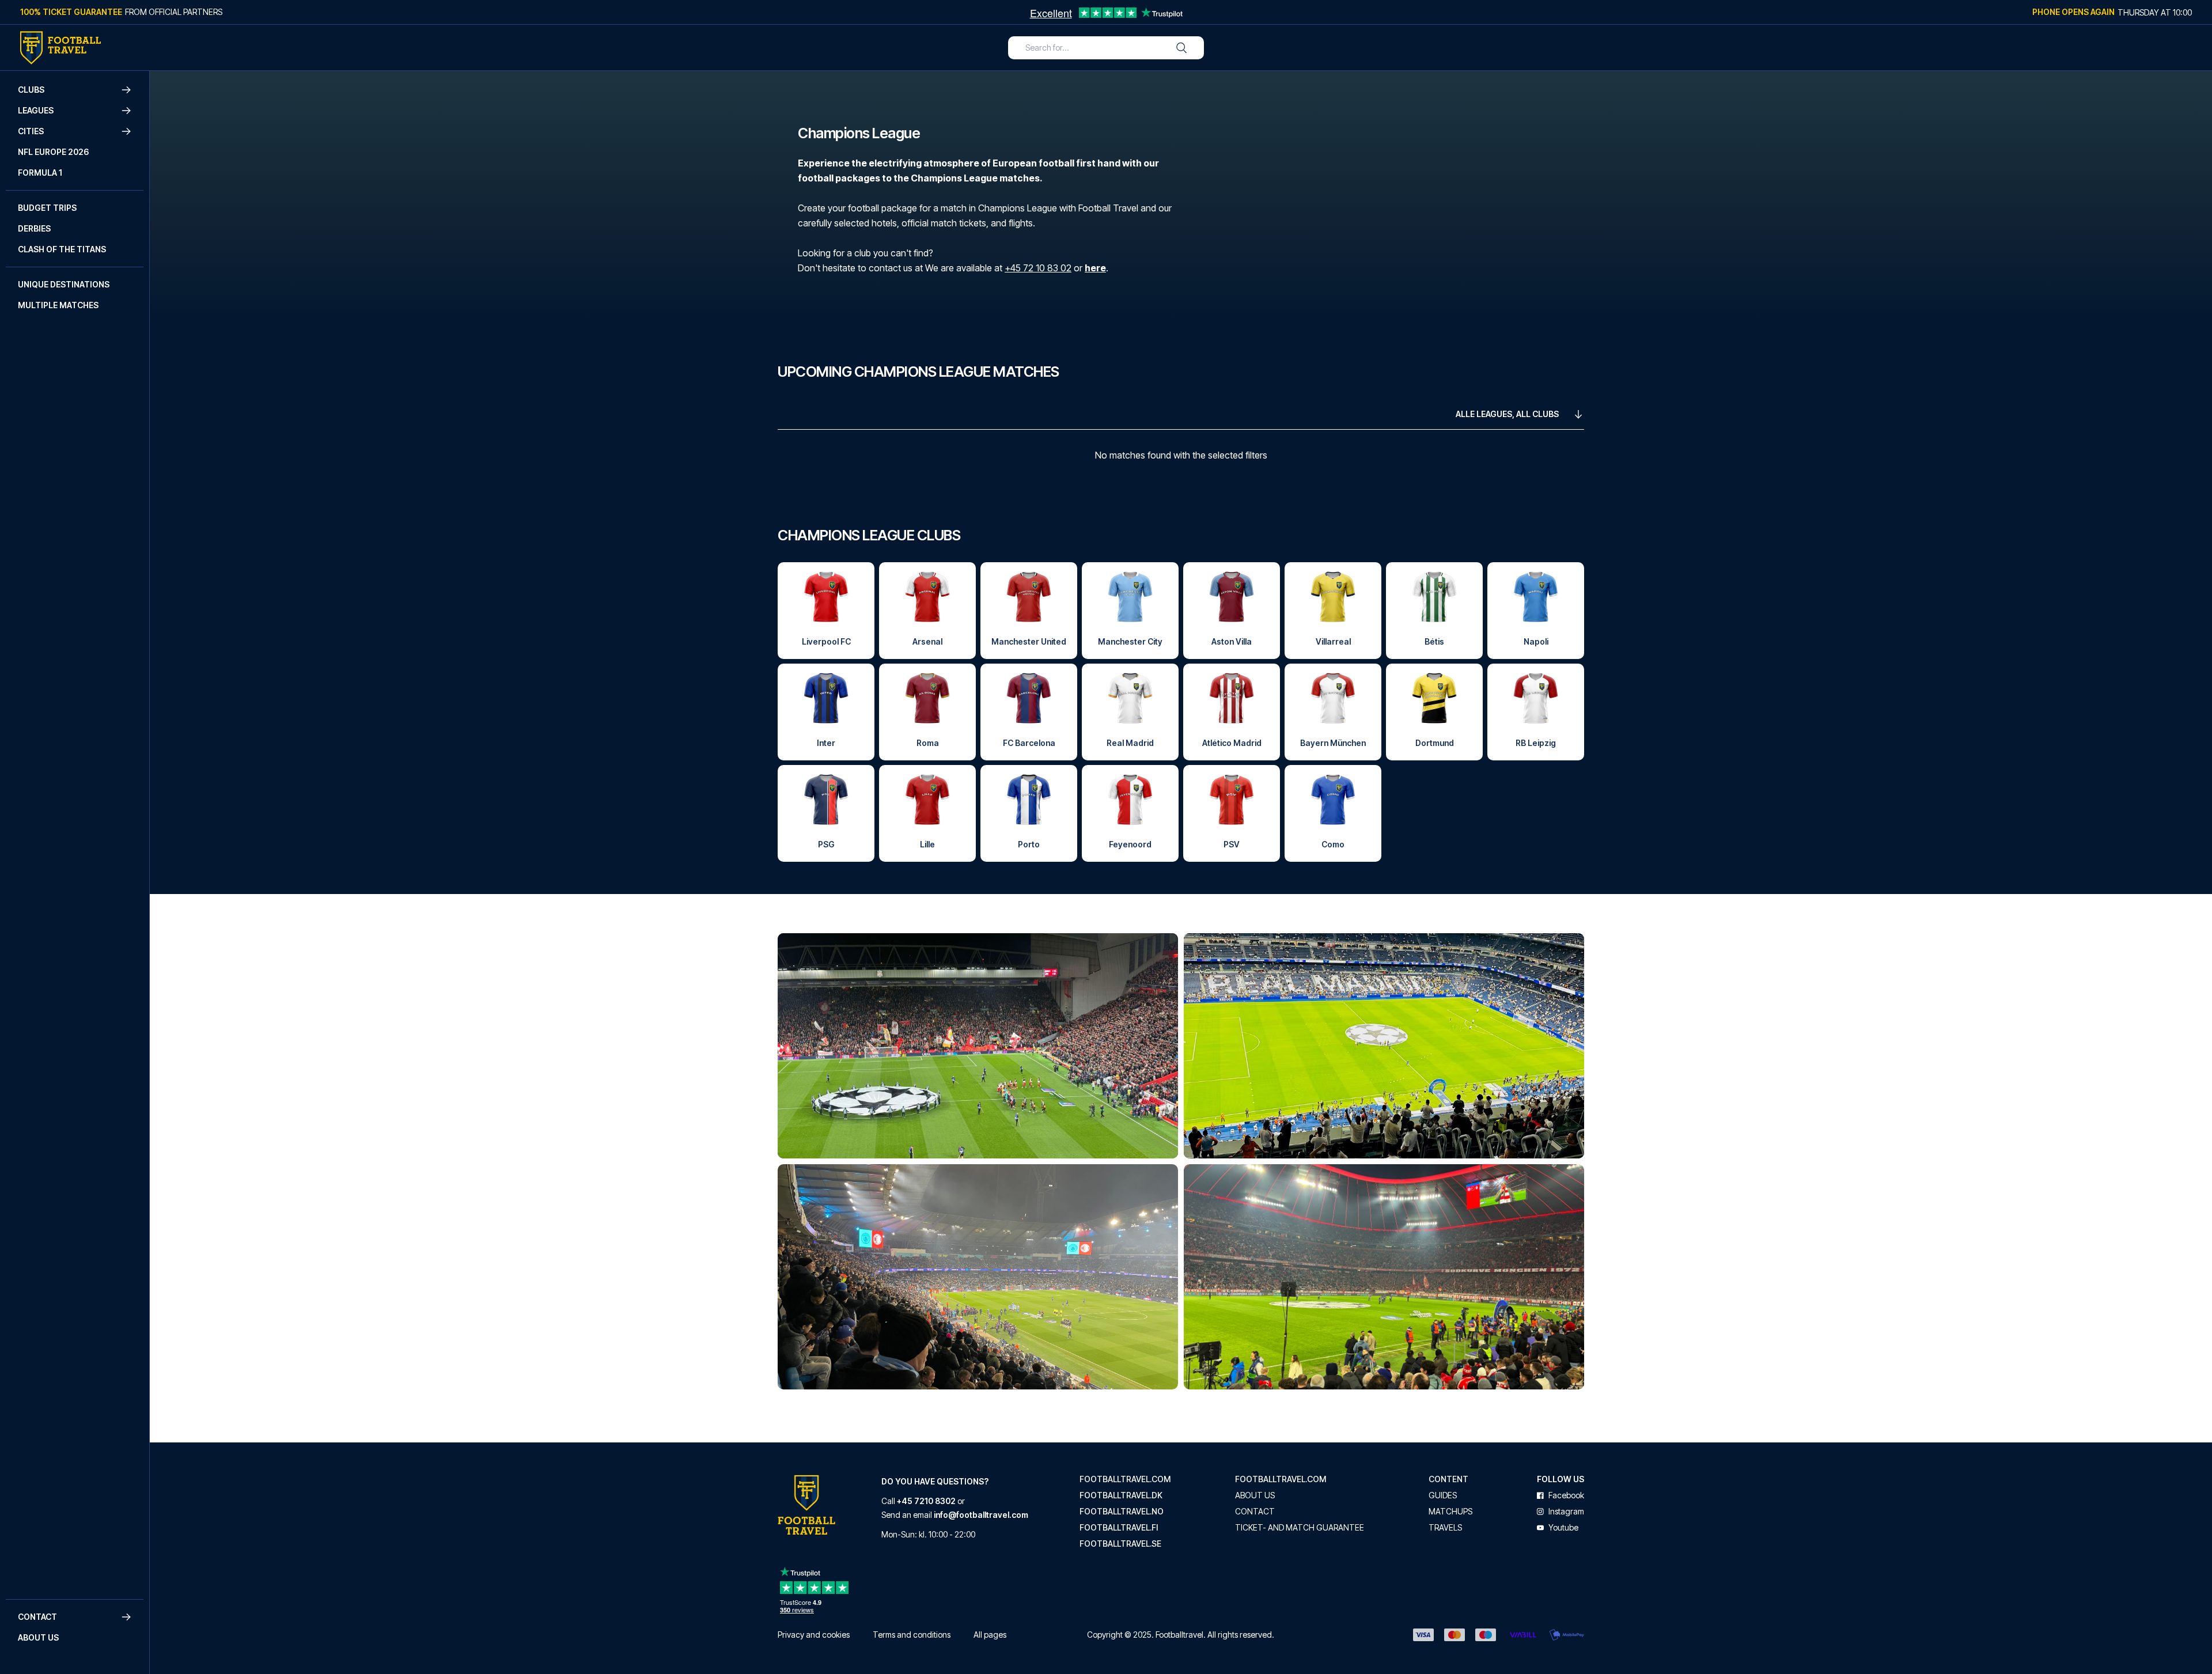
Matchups (1450, 1512)
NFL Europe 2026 (53, 152)
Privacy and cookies (814, 1635)
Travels (1445, 1528)
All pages (990, 1635)
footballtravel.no (1122, 1512)
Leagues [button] (36, 110)
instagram (1566, 1512)
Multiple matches (58, 305)
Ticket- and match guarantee (1300, 1528)
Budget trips (47, 208)
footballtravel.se (1120, 1544)
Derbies (34, 228)
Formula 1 (40, 173)
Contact (1255, 1512)
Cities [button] (31, 131)
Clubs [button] (31, 90)
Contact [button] (37, 1617)
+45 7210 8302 (926, 1501)
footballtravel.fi (1119, 1528)
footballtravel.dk (1121, 1495)
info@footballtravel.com (981, 1515)
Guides (1443, 1495)
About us (38, 1637)
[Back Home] (60, 48)
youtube (1563, 1528)
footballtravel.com (1125, 1479)
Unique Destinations (64, 284)
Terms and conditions (912, 1635)
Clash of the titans (62, 249)
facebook (1566, 1495)
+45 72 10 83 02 (1038, 268)
